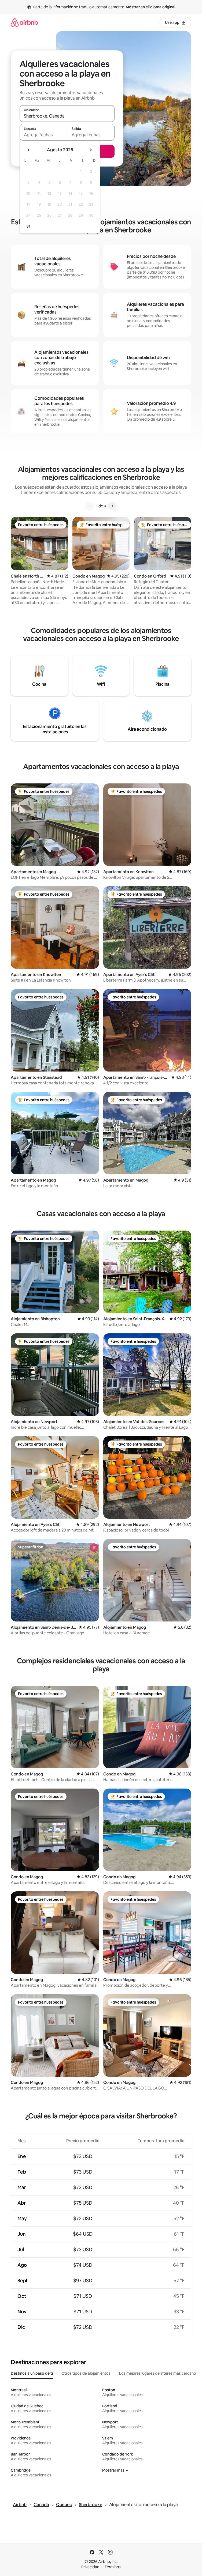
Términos (113, 2567)
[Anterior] (90, 506)
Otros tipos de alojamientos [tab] (86, 2373)
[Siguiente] (112, 506)
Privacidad (90, 2567)
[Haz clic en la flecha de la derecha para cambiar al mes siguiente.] (91, 150)
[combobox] (67, 116)
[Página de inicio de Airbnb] (24, 22)
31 (28, 226)
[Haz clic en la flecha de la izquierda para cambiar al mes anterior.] (29, 150)
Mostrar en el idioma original (150, 7)
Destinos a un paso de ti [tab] (32, 2373)
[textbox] (43, 135)
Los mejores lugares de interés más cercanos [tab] (159, 2373)
